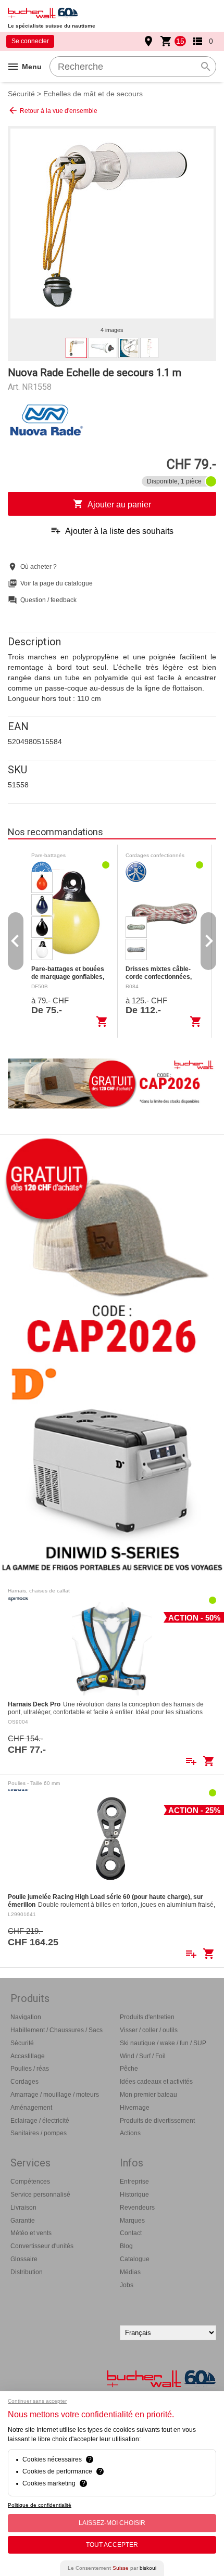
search (206, 67)
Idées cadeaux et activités (156, 2082)
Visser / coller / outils (149, 2030)
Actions (130, 2133)
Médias (130, 2272)
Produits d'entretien (147, 2017)
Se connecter (30, 41)
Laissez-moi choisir (112, 2523)
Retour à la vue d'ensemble (53, 110)
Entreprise (134, 2182)
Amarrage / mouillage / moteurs (55, 2095)
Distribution (27, 2272)
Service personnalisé (40, 2195)
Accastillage (28, 2056)
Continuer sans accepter (37, 2401)
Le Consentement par (112, 2568)
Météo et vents (31, 2233)
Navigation (26, 2017)
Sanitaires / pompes (39, 2133)
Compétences (30, 2182)
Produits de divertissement (157, 2121)
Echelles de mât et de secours (93, 94)
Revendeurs (137, 2208)
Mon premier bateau (148, 2095)
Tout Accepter (112, 2545)
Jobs (127, 2285)
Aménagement (31, 2108)
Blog (126, 2246)
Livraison (23, 2208)
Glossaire (24, 2259)
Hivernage (135, 2108)
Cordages (24, 2082)
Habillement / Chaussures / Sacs (57, 2030)
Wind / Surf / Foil (143, 2056)
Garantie (23, 2221)
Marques (132, 2221)
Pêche (129, 2069)
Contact (131, 2233)
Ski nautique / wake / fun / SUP (163, 2043)
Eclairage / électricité (40, 2121)
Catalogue (135, 2259)
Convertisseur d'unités (42, 2246)
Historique (134, 2195)
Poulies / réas (30, 2069)
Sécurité (21, 94)
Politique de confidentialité (40, 2505)
